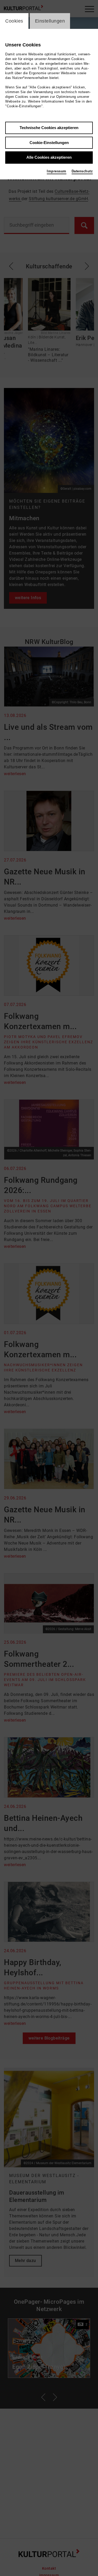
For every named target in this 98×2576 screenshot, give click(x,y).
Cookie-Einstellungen (49, 143)
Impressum (57, 171)
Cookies (14, 21)
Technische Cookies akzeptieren (49, 128)
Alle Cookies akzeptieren (49, 157)
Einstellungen (50, 21)
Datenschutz (82, 171)
